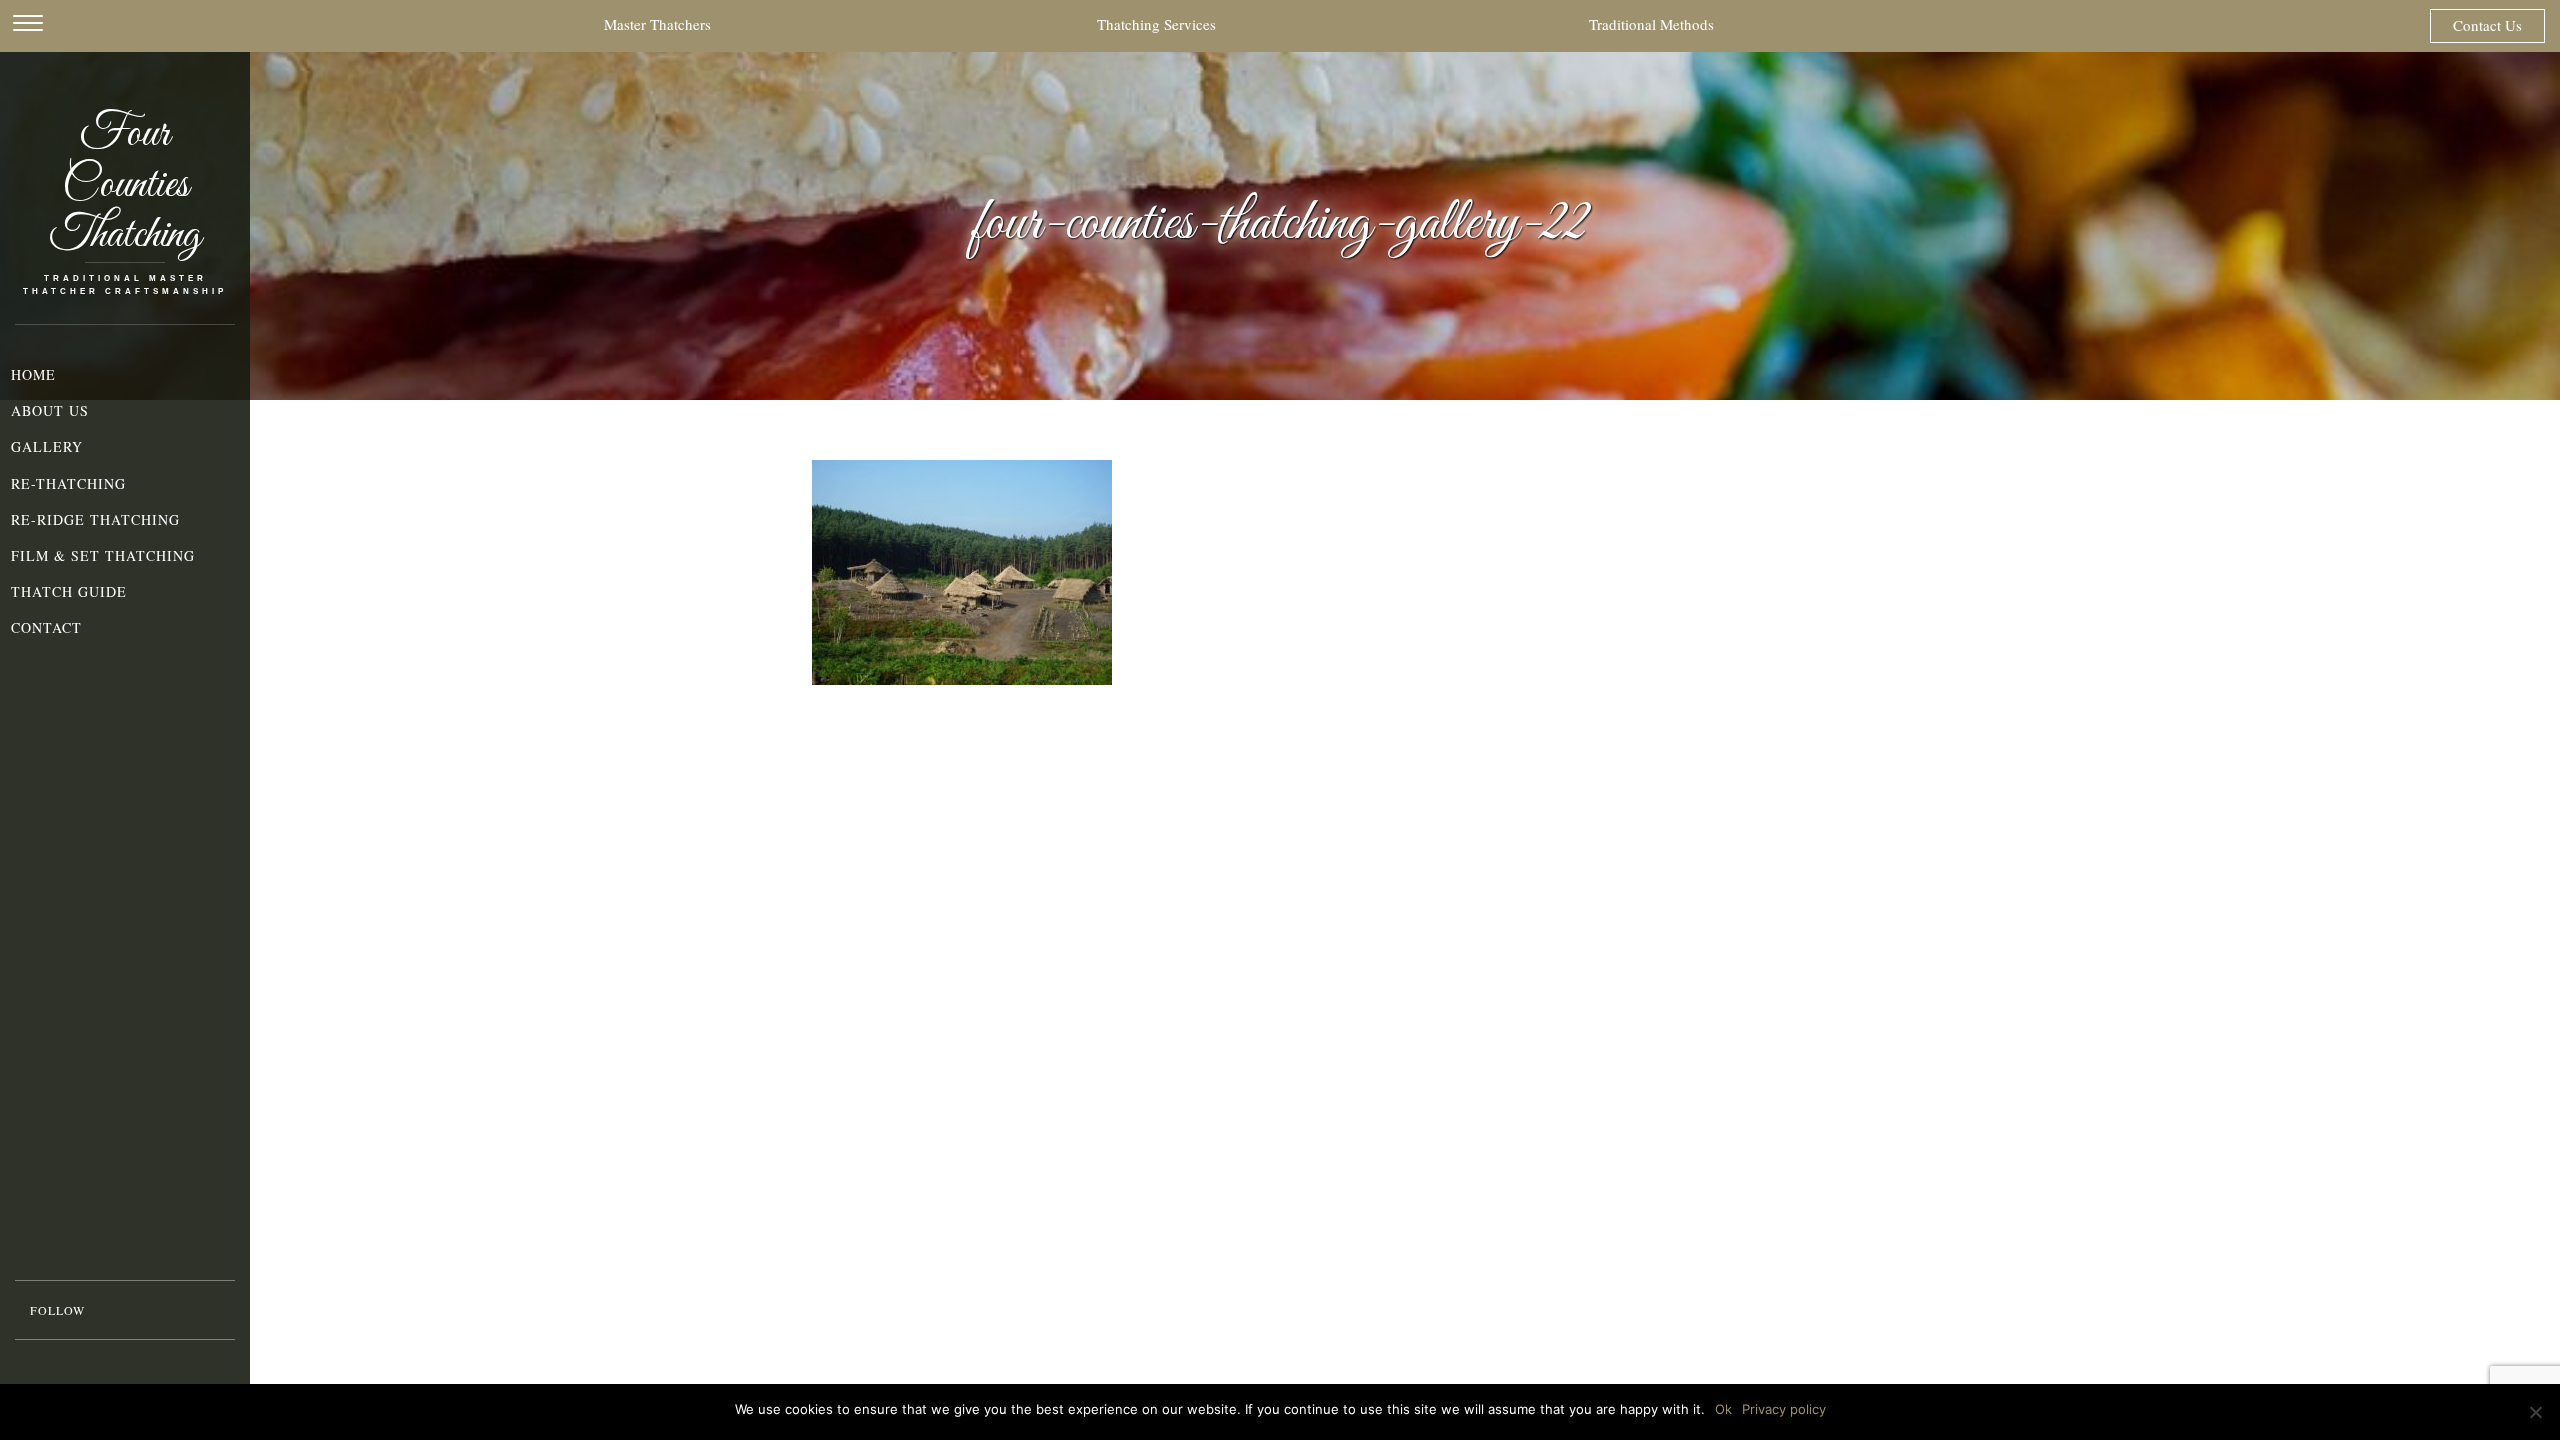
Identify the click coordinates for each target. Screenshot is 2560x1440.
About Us (50, 410)
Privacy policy (1784, 1409)
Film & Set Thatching (103, 555)
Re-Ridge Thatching (95, 519)
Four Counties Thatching (125, 186)
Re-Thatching (68, 483)
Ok (1723, 1409)
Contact (46, 627)
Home (33, 374)
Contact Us (2487, 25)
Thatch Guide (69, 591)
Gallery (47, 446)
